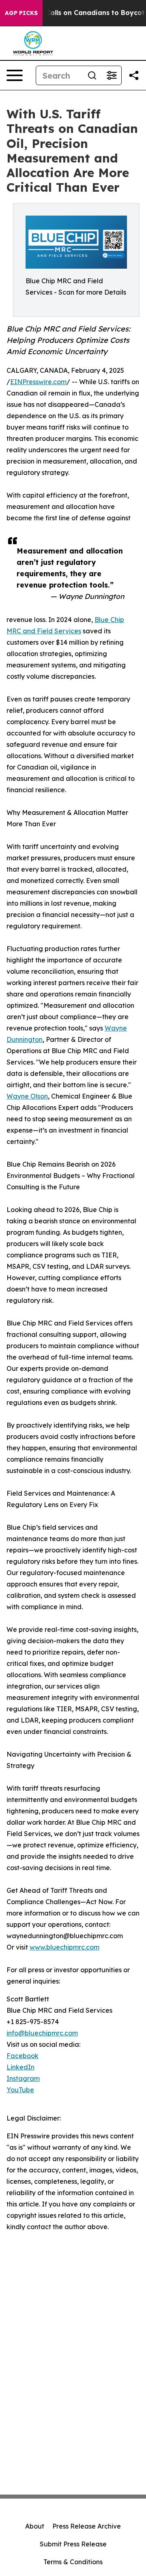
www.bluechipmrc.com (64, 1947)
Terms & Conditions (73, 2562)
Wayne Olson (27, 1096)
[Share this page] (134, 75)
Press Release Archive (87, 2526)
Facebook (23, 2056)
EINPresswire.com (38, 382)
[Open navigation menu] (15, 75)
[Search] (92, 75)
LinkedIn (20, 2067)
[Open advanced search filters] (112, 75)
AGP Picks (21, 13)
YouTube (20, 2090)
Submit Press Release (73, 2544)
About (35, 2526)
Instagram (23, 2078)
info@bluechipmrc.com (42, 2033)
